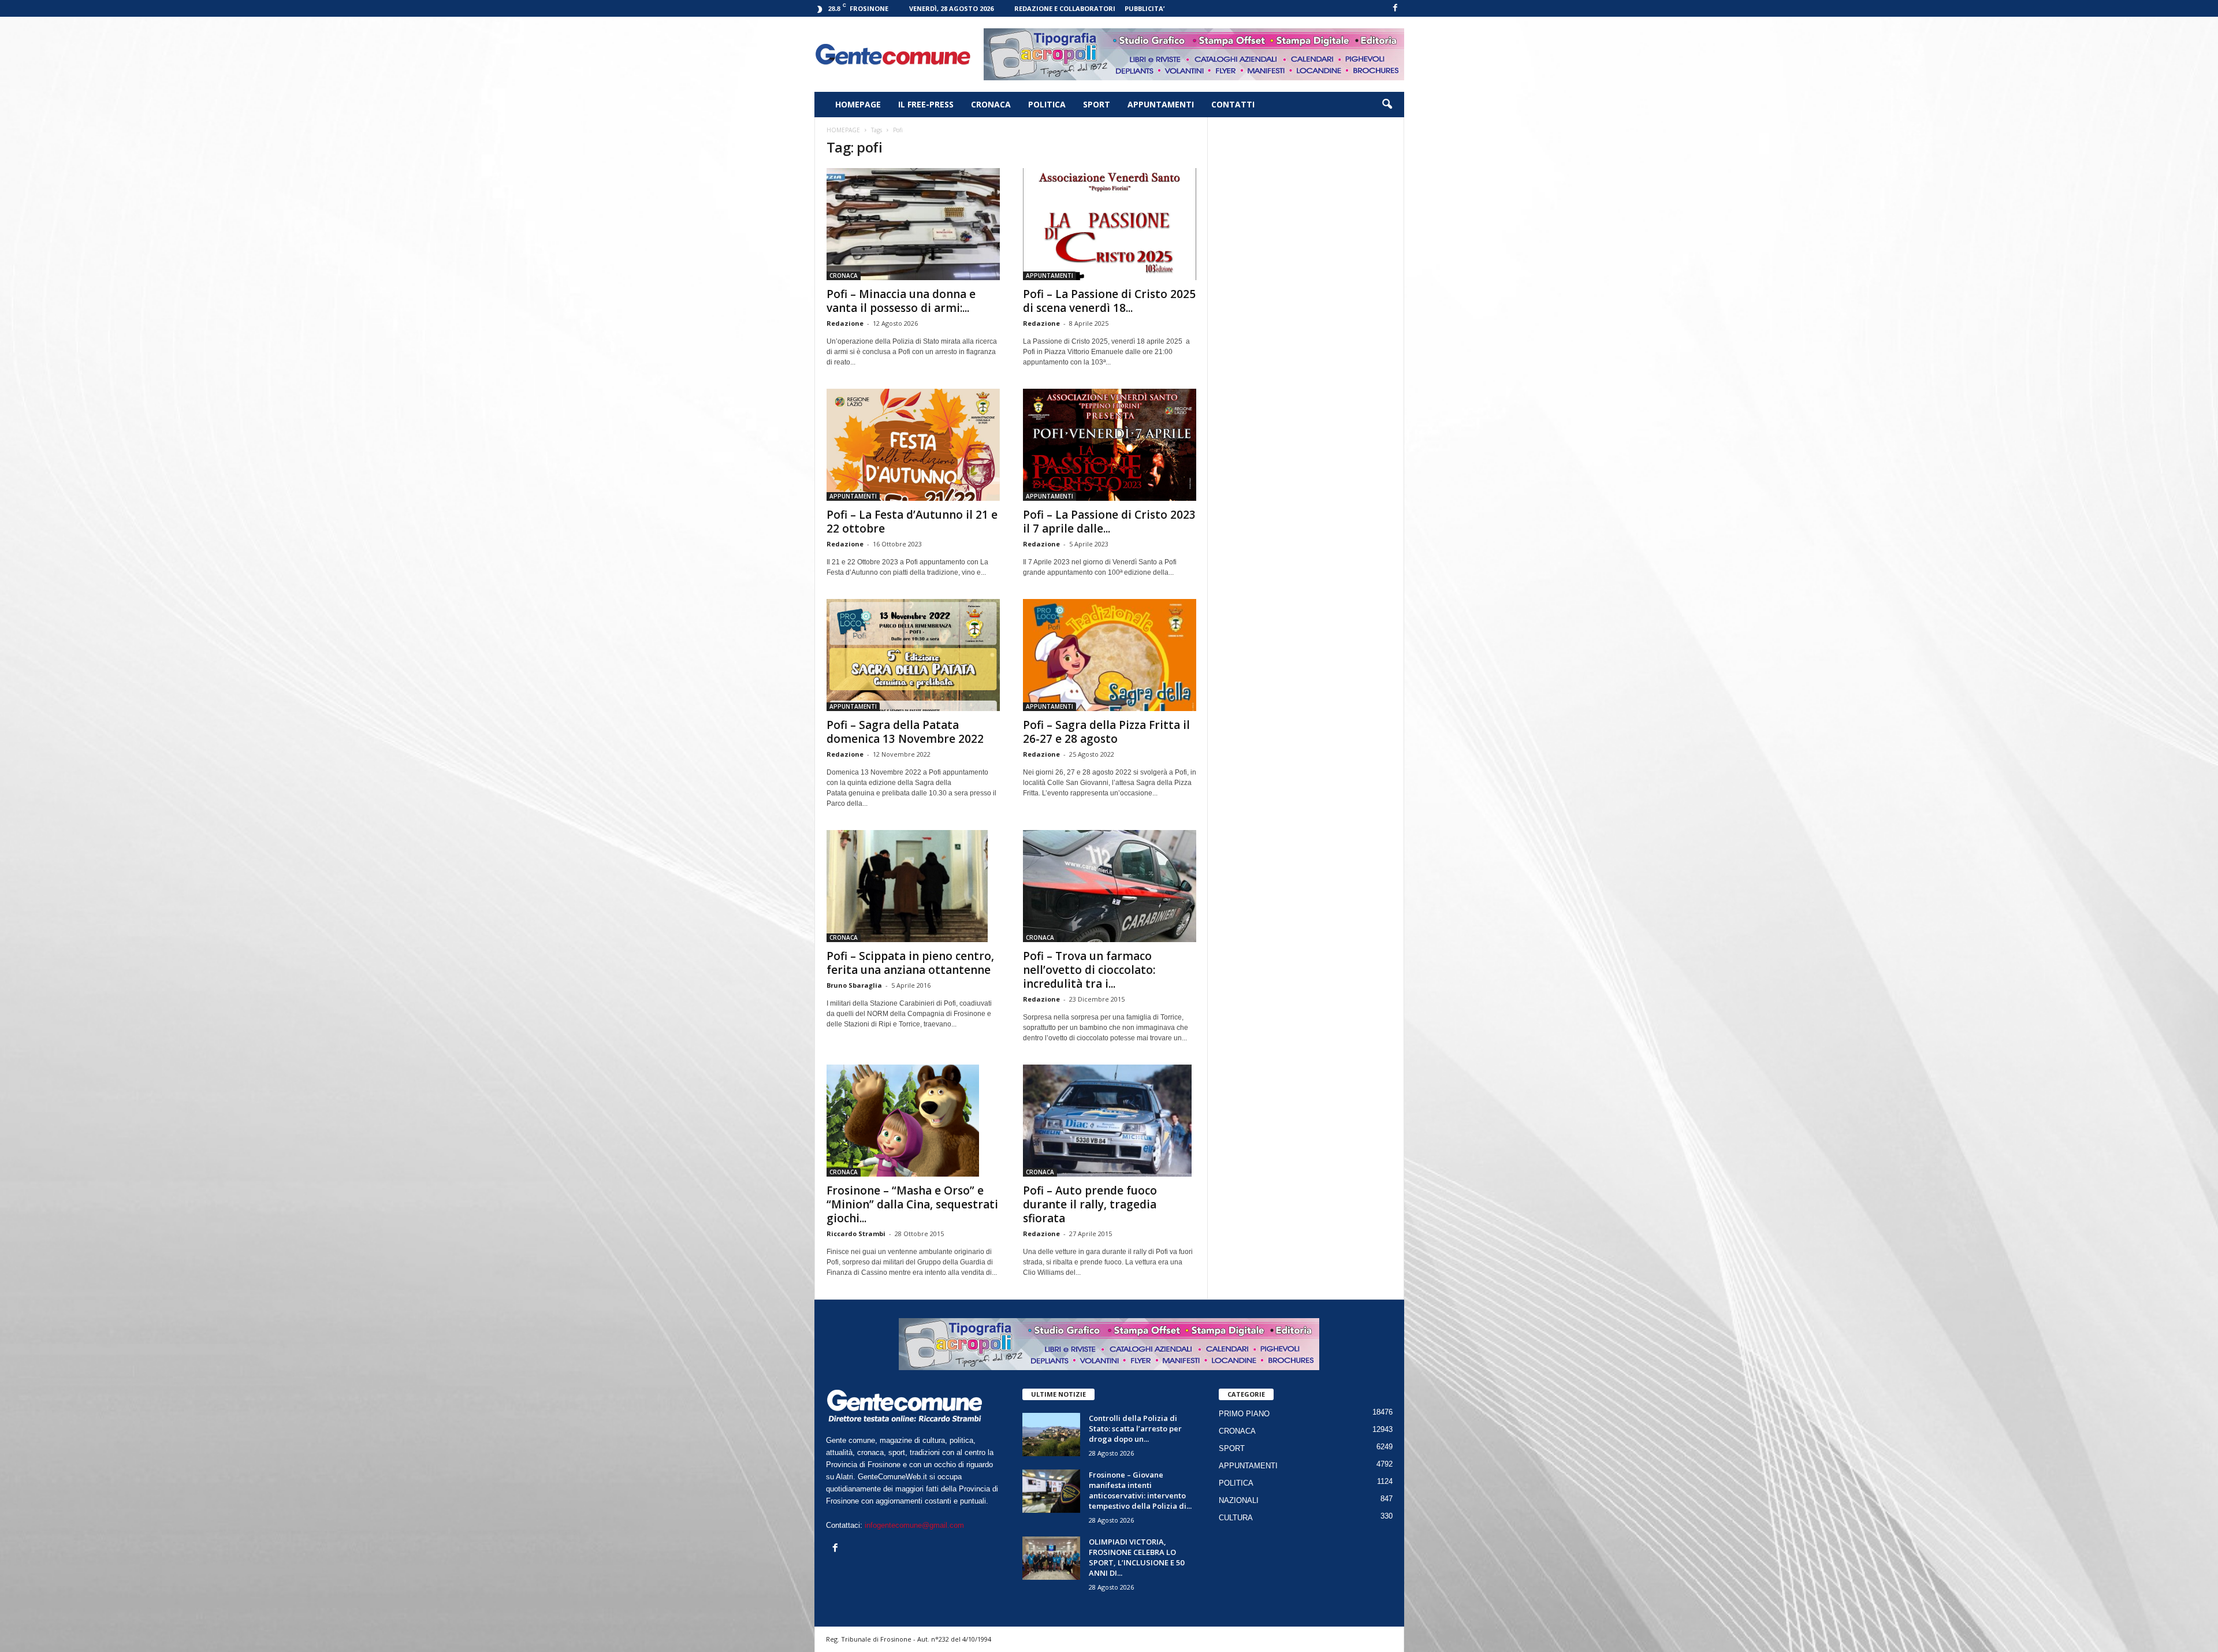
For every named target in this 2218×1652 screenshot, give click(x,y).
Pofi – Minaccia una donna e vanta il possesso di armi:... (901, 301)
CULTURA (1236, 1518)
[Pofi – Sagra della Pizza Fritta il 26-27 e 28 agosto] (1110, 655)
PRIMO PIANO (1244, 1414)
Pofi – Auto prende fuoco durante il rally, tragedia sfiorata (1090, 1204)
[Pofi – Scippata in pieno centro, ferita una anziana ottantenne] (913, 886)
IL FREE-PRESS (926, 104)
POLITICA (1047, 104)
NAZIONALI (1239, 1500)
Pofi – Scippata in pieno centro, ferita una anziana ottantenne (910, 963)
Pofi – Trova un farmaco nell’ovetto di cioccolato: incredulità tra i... (1089, 970)
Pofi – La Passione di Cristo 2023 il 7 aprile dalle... (1109, 522)
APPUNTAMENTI (1161, 104)
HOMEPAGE (858, 104)
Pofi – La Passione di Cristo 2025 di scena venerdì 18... (1109, 301)
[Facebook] (1395, 8)
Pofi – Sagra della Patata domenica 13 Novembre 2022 (905, 732)
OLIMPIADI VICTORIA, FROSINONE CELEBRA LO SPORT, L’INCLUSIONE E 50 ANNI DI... (1136, 1557)
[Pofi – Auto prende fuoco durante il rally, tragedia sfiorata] (1110, 1121)
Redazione (845, 323)
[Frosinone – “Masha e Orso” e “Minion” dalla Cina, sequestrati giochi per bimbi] (913, 1121)
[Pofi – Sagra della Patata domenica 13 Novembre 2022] (913, 655)
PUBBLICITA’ (1145, 8)
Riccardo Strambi (856, 1234)
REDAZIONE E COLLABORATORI (1065, 8)
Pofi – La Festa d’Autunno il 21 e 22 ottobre (912, 522)
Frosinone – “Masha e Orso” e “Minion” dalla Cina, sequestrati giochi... (912, 1204)
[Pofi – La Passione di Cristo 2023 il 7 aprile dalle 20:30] (1110, 445)
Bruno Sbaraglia (854, 985)
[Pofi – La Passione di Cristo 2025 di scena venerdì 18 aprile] (1110, 224)
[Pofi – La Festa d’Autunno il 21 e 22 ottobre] (913, 445)
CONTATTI (1233, 104)
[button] (1387, 105)
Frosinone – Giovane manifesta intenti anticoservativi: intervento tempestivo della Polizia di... (1140, 1490)
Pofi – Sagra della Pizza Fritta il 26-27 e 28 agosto (1106, 732)
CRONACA (991, 104)
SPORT (1097, 104)
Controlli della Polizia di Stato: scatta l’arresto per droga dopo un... (1135, 1428)
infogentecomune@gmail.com (914, 1525)
